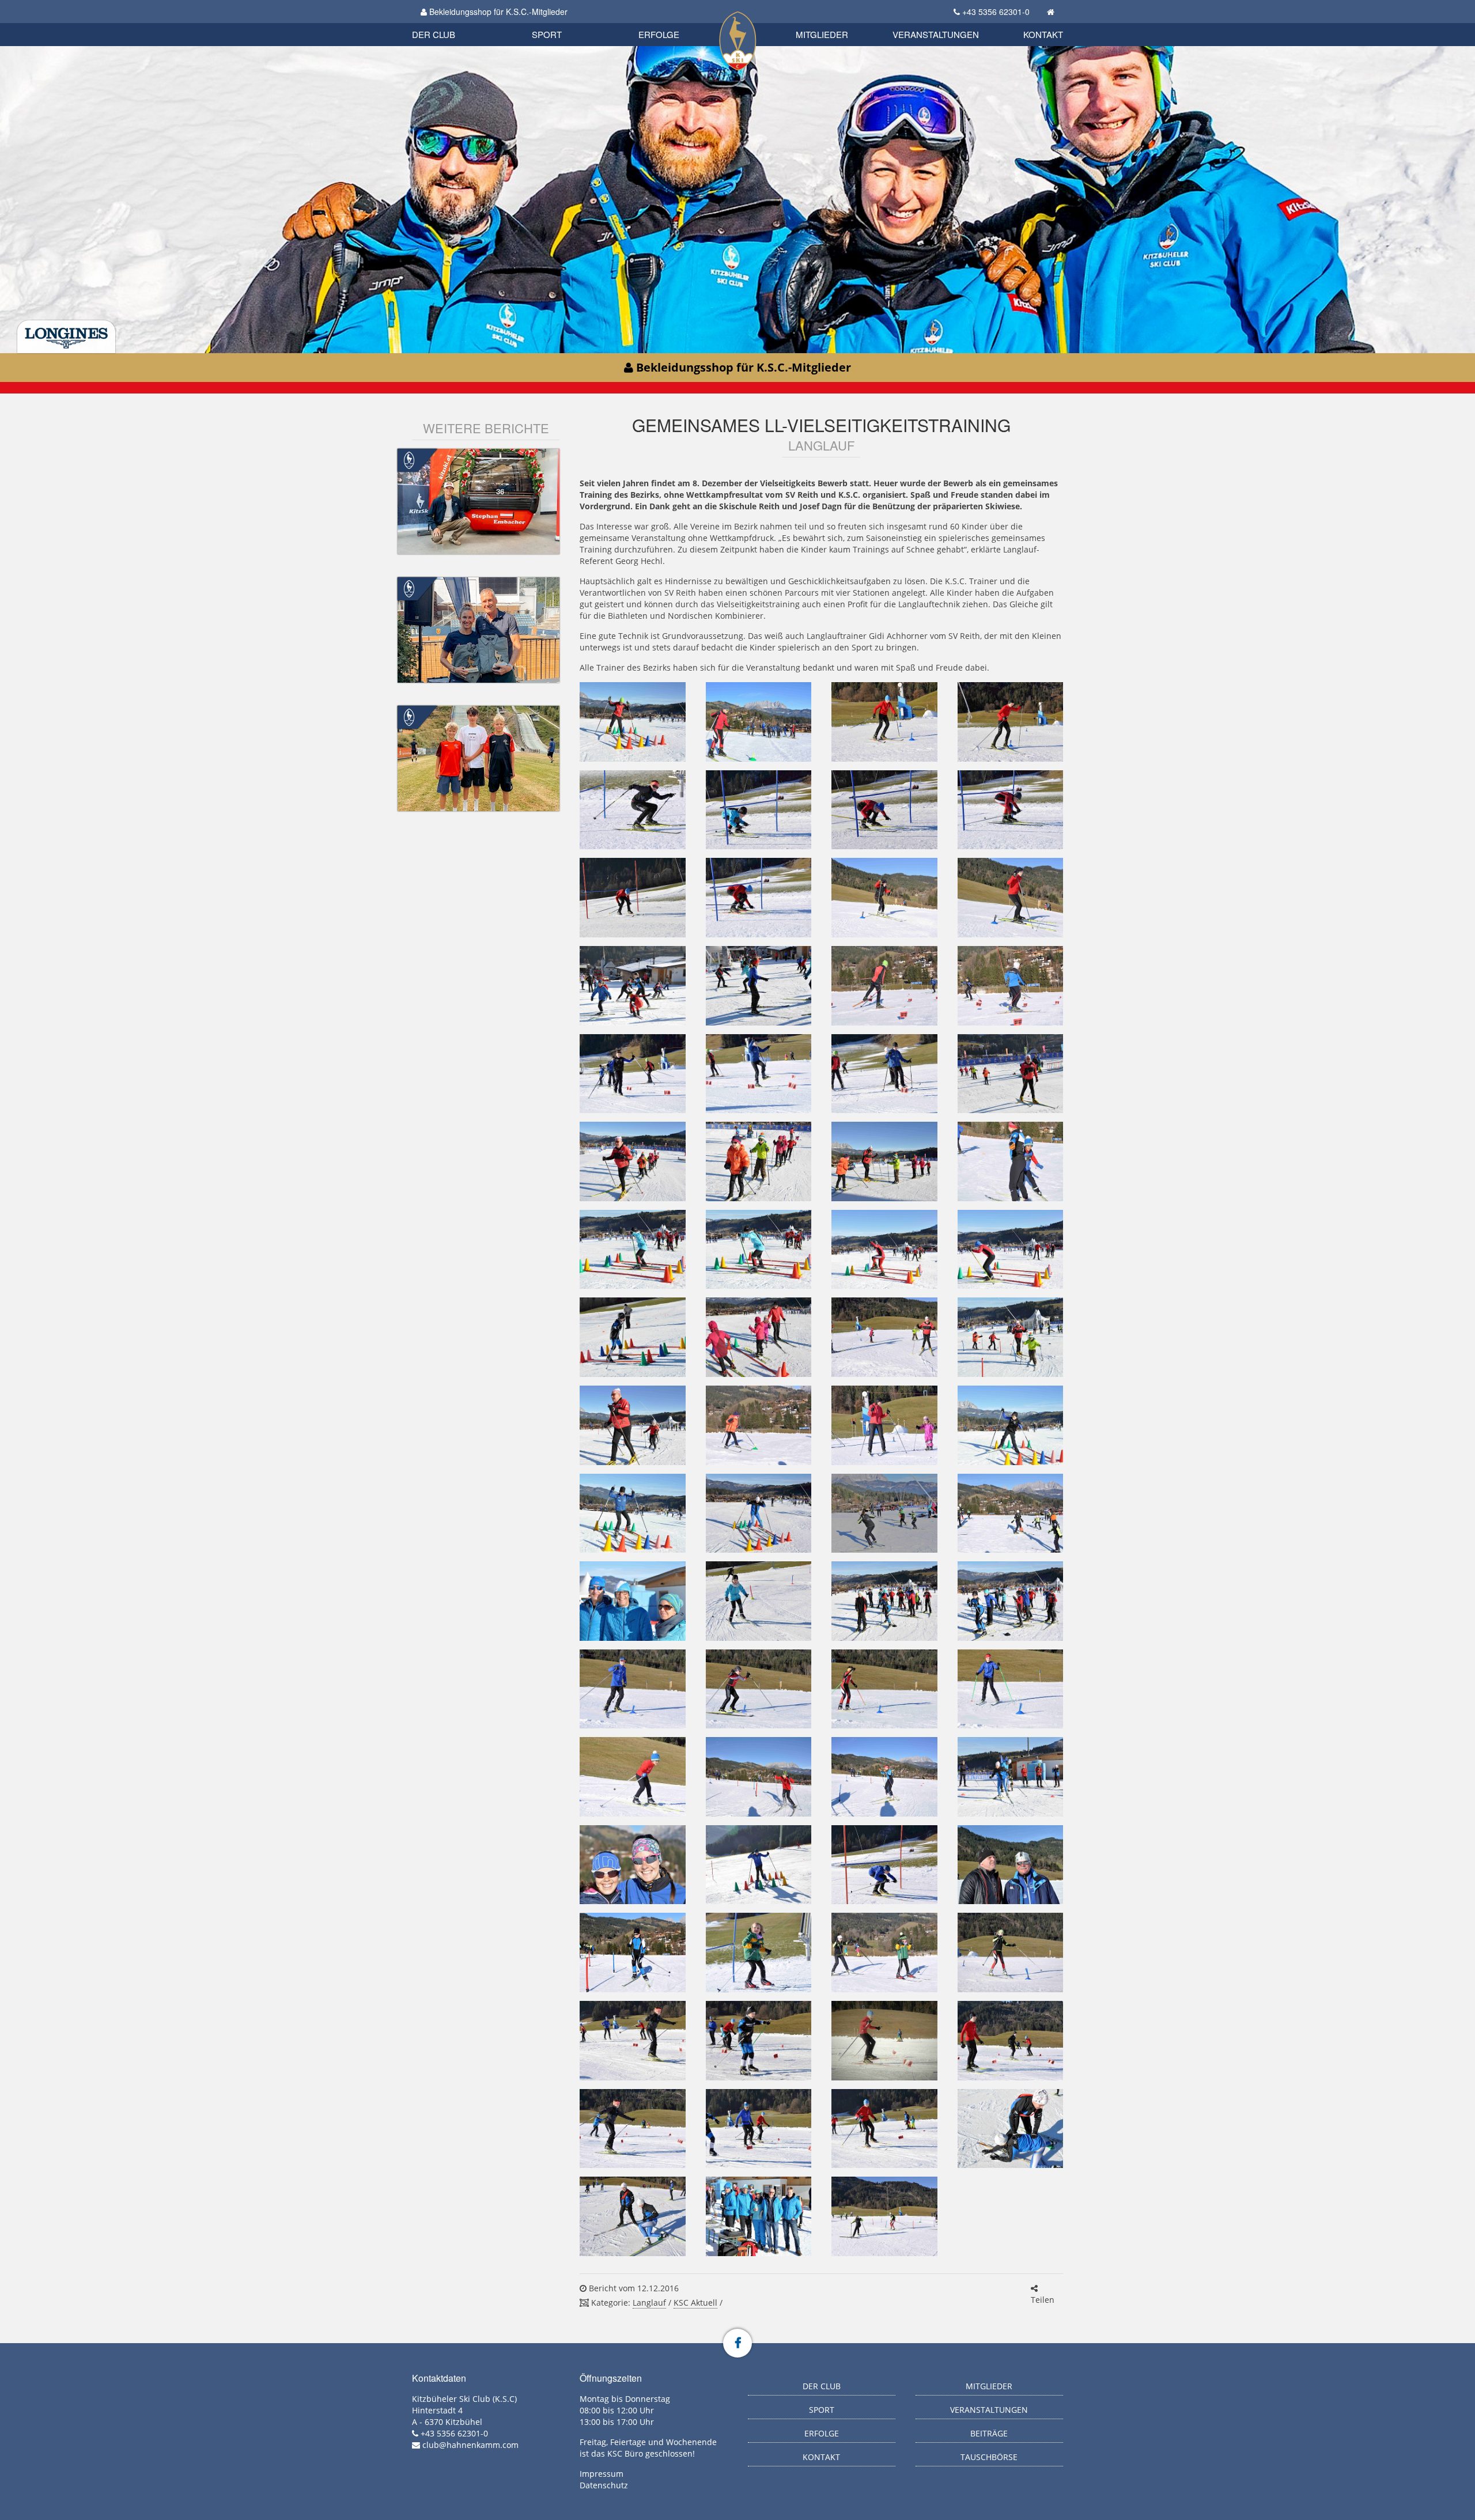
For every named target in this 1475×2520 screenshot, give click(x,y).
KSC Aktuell (695, 2303)
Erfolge (659, 34)
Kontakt (1043, 34)
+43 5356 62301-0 (996, 12)
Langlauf (649, 2303)
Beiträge (989, 2433)
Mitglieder (822, 34)
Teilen (1043, 2300)
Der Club (434, 34)
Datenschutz (604, 2485)
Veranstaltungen (936, 34)
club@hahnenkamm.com (470, 2445)
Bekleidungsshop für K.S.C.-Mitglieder (497, 12)
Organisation (446, 23)
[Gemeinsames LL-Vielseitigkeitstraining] (632, 722)
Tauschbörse (989, 2457)
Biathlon (453, 22)
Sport (547, 34)
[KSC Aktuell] (409, 459)
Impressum (602, 2474)
